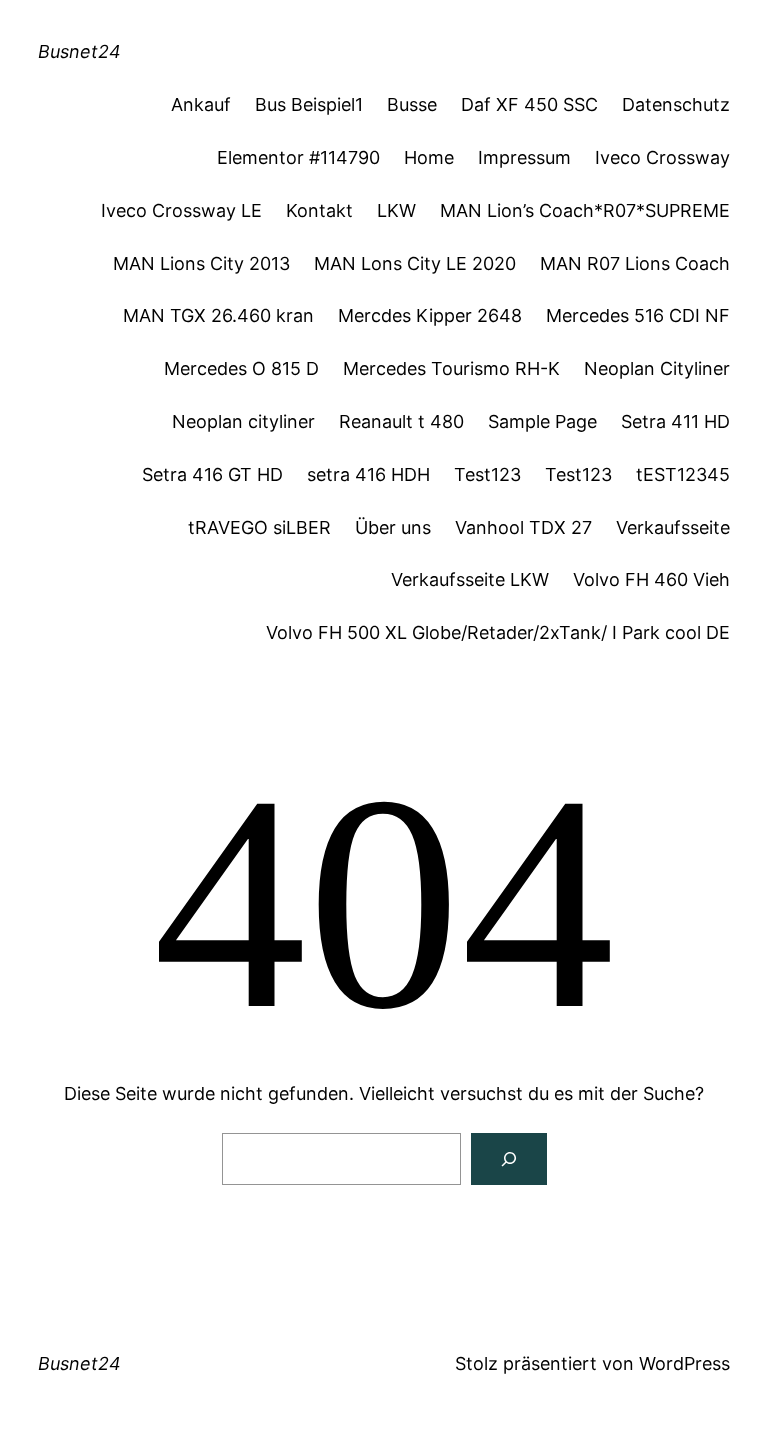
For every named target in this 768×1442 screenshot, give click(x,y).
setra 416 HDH (368, 474)
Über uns (393, 527)
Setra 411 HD (675, 421)
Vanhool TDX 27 (523, 527)
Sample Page (542, 421)
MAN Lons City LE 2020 (415, 263)
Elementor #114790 (298, 157)
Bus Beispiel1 (309, 104)
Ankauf (201, 104)
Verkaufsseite (673, 527)
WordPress (684, 1363)
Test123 (487, 474)
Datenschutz (676, 104)
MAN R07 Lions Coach (635, 263)
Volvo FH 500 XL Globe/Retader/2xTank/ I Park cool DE (498, 632)
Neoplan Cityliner (657, 368)
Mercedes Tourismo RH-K (451, 368)
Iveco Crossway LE (181, 210)
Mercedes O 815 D (241, 368)
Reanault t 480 (401, 421)
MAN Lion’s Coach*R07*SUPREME (585, 210)
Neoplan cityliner (243, 421)
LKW (396, 210)
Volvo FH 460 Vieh (651, 579)
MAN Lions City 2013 (201, 263)
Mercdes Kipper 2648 (430, 315)
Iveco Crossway (662, 157)
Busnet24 (79, 51)
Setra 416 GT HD (212, 474)
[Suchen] (509, 1159)
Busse (412, 104)
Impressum (524, 157)
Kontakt (319, 210)
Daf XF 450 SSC (529, 104)
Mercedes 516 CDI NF (638, 315)
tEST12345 (683, 474)
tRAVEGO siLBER (259, 527)
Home (429, 157)
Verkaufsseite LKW (470, 579)
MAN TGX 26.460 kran (218, 315)
